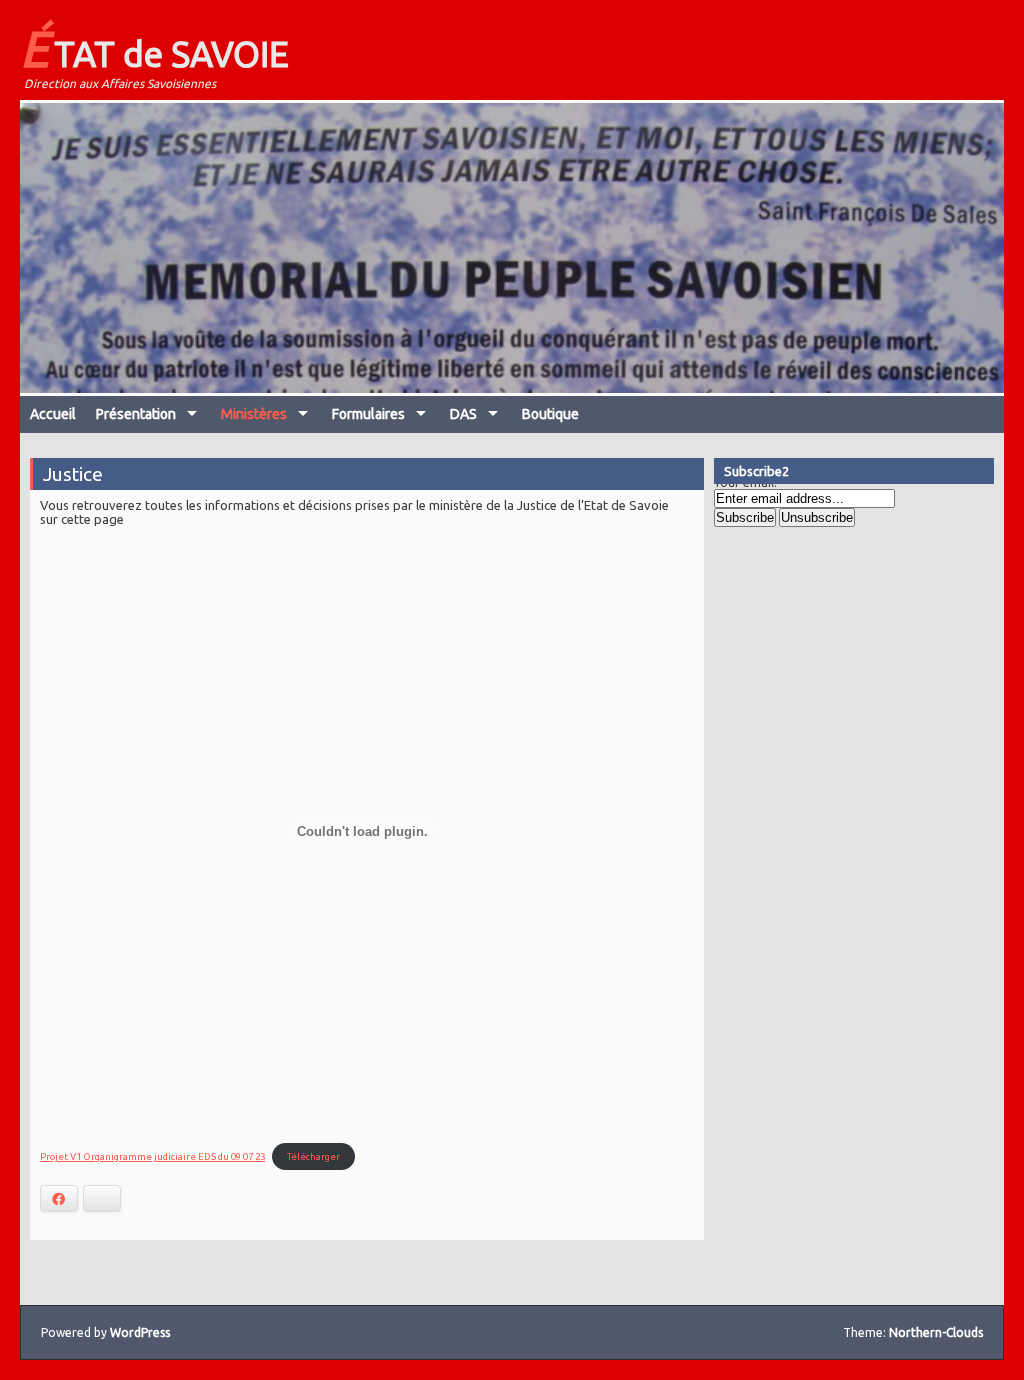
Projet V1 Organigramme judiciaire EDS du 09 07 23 (152, 1156)
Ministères (254, 414)
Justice (73, 474)
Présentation (136, 414)
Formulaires (368, 414)
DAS (463, 414)
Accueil (53, 414)
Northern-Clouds (936, 1332)
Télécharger (313, 1156)
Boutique (550, 414)
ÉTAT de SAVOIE (154, 48)
